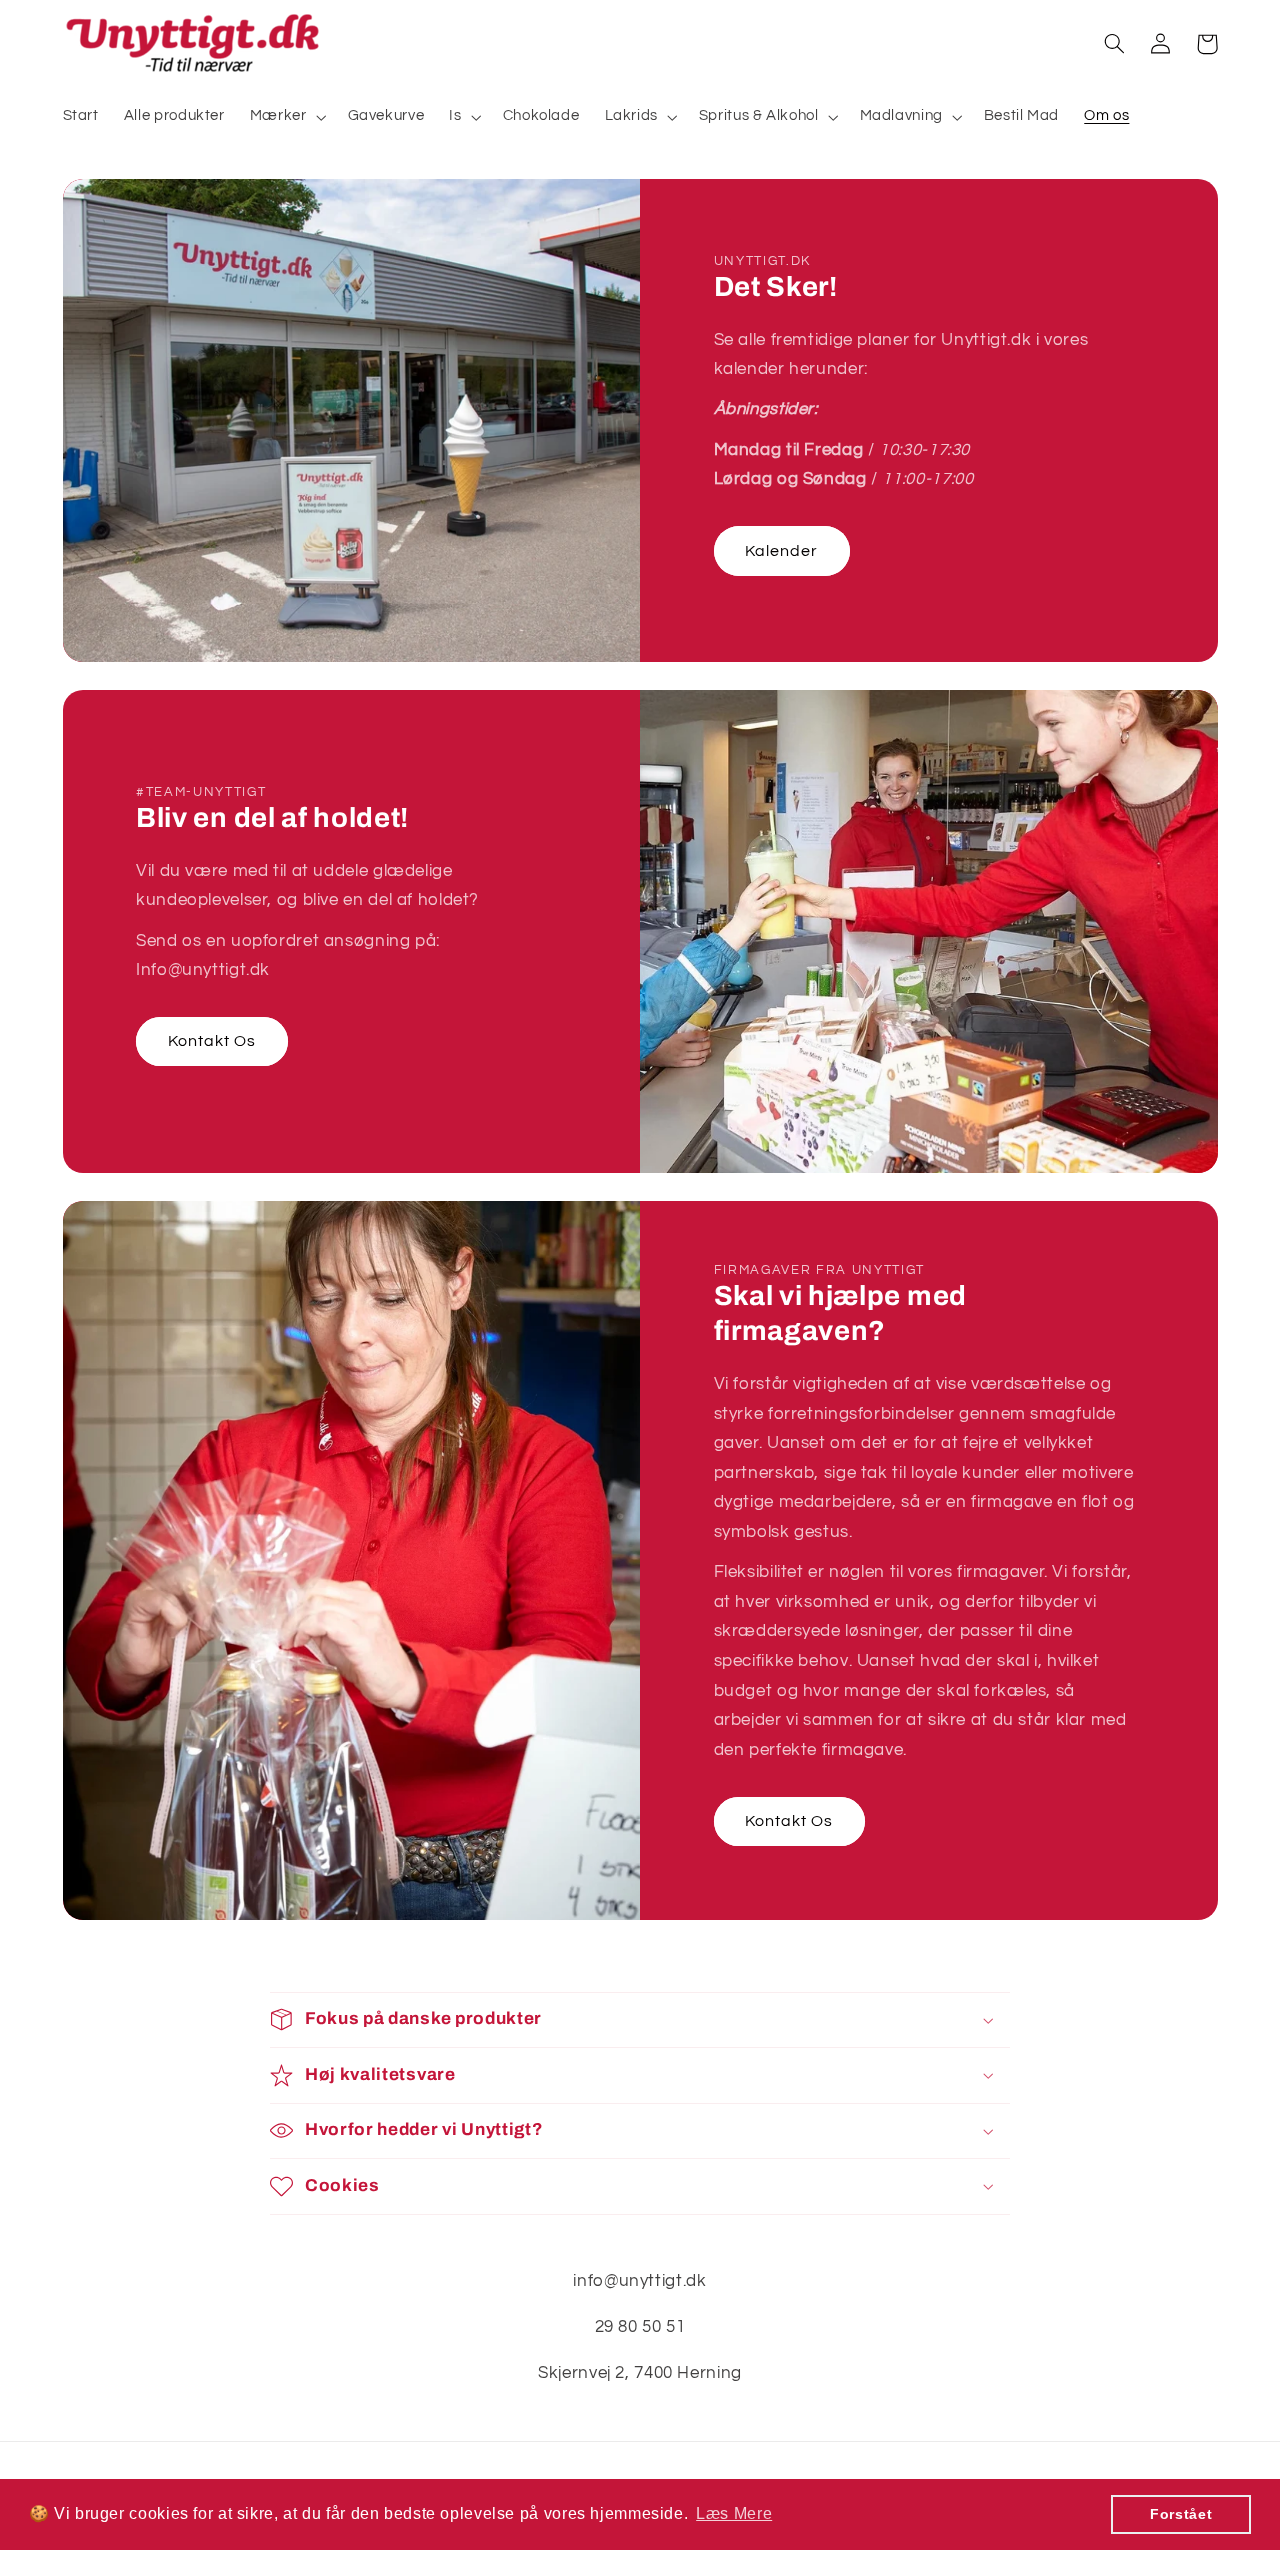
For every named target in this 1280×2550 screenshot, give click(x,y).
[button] (286, 117)
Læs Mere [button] (734, 2513)
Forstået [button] (1181, 2514)
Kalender (781, 551)
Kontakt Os (212, 1041)
